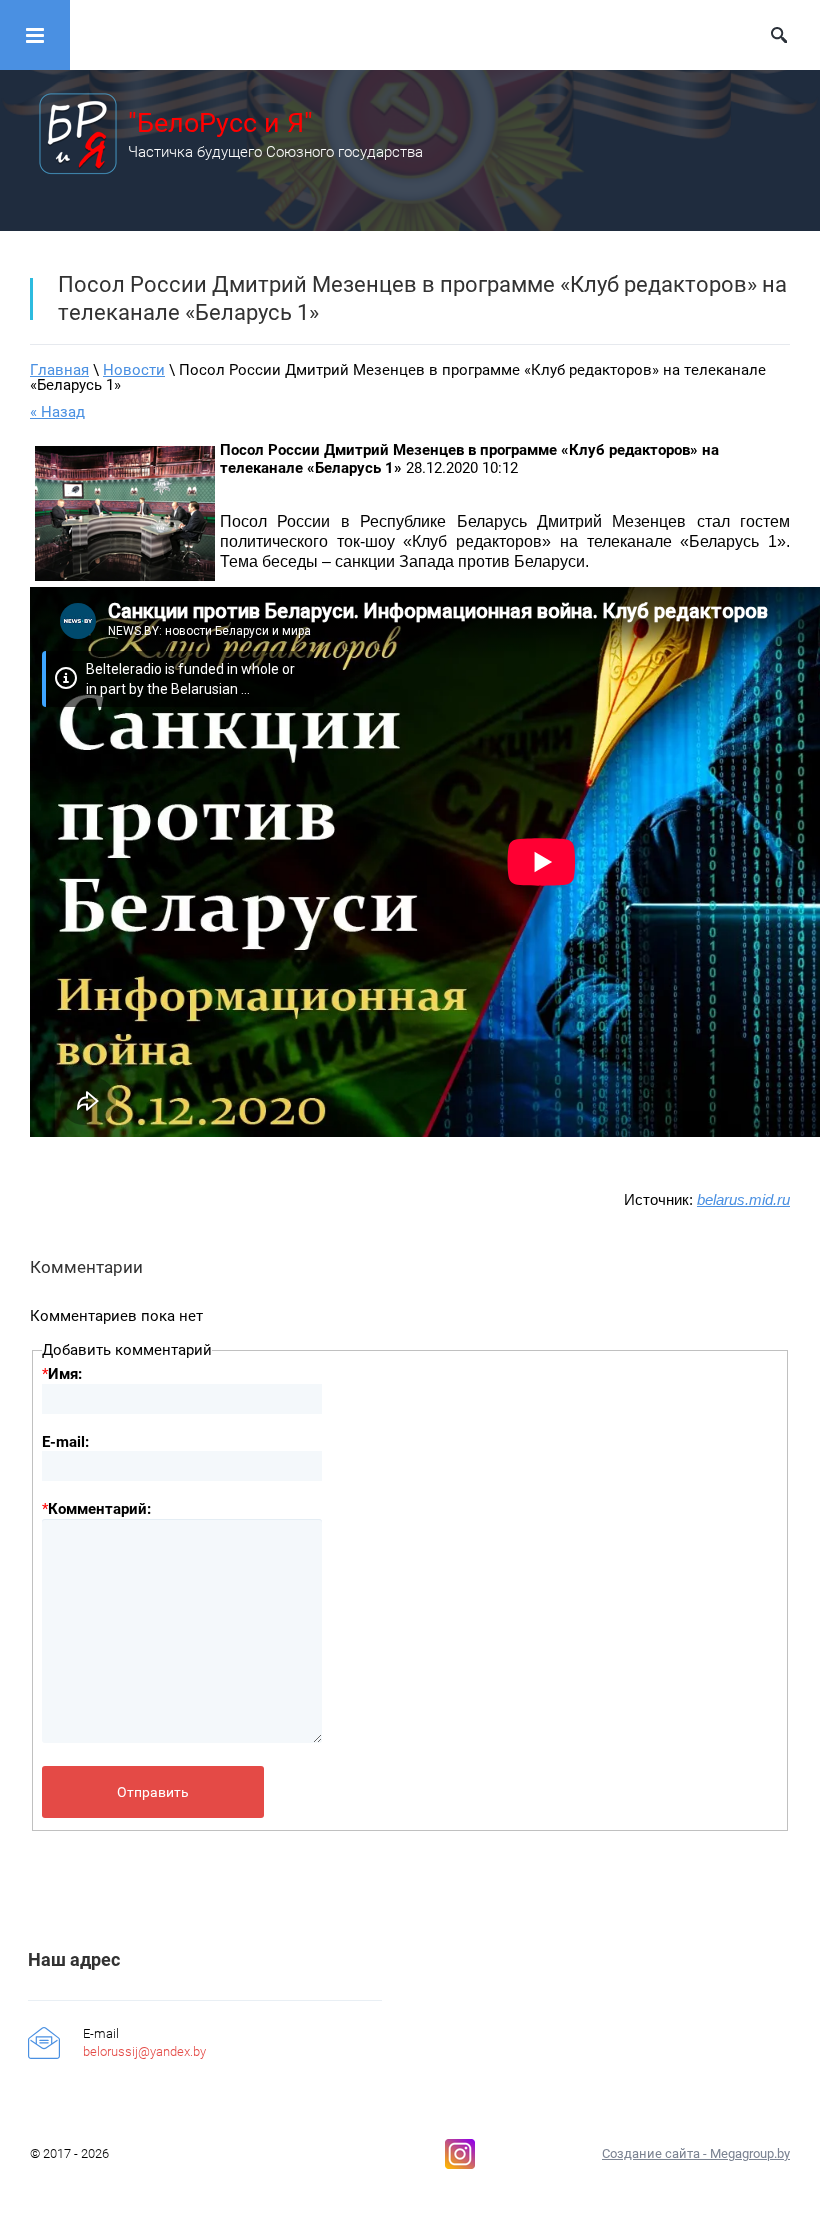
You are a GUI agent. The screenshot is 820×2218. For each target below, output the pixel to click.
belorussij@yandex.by (144, 2051)
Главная (59, 370)
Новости (134, 370)
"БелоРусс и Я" (220, 123)
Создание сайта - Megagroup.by (696, 2153)
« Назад (57, 412)
